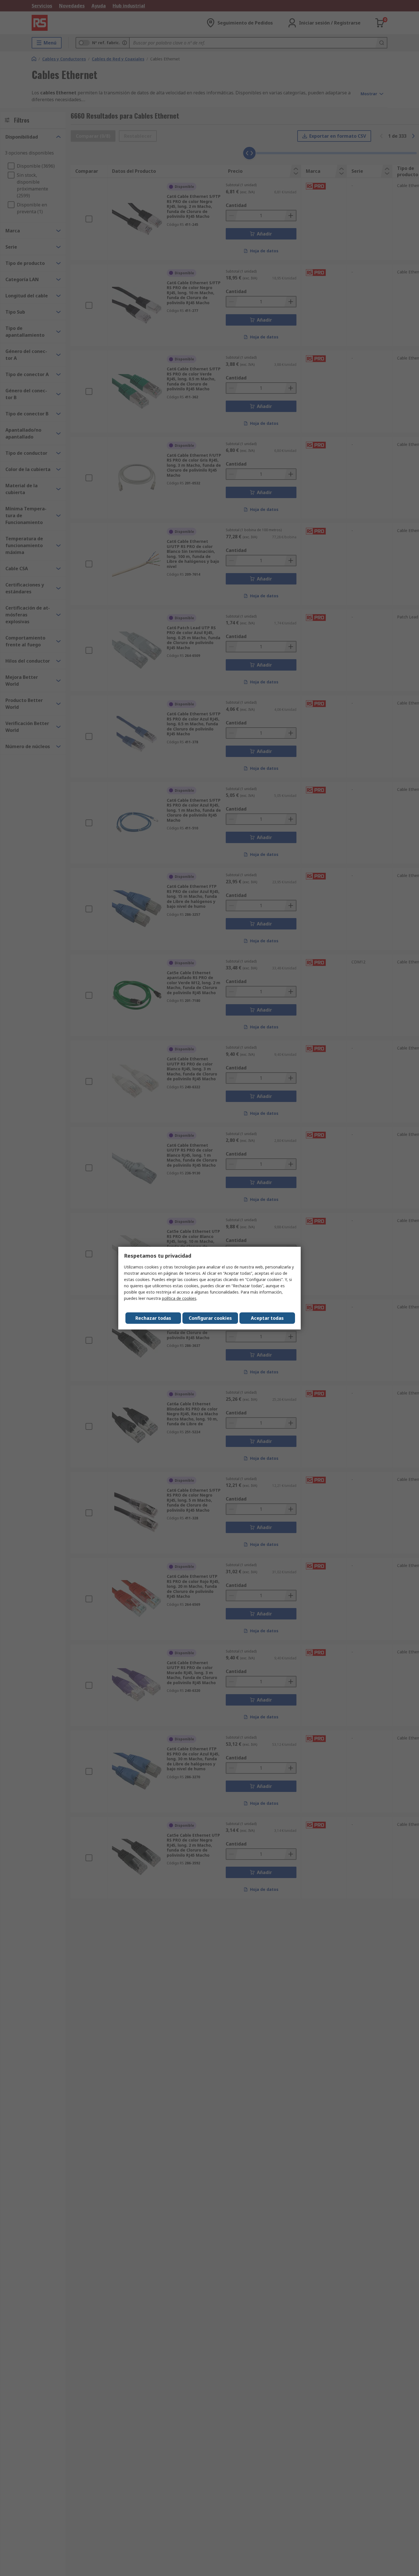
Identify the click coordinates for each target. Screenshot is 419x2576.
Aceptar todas (267, 1318)
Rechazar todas (153, 1318)
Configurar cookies (210, 1318)
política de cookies (179, 1298)
